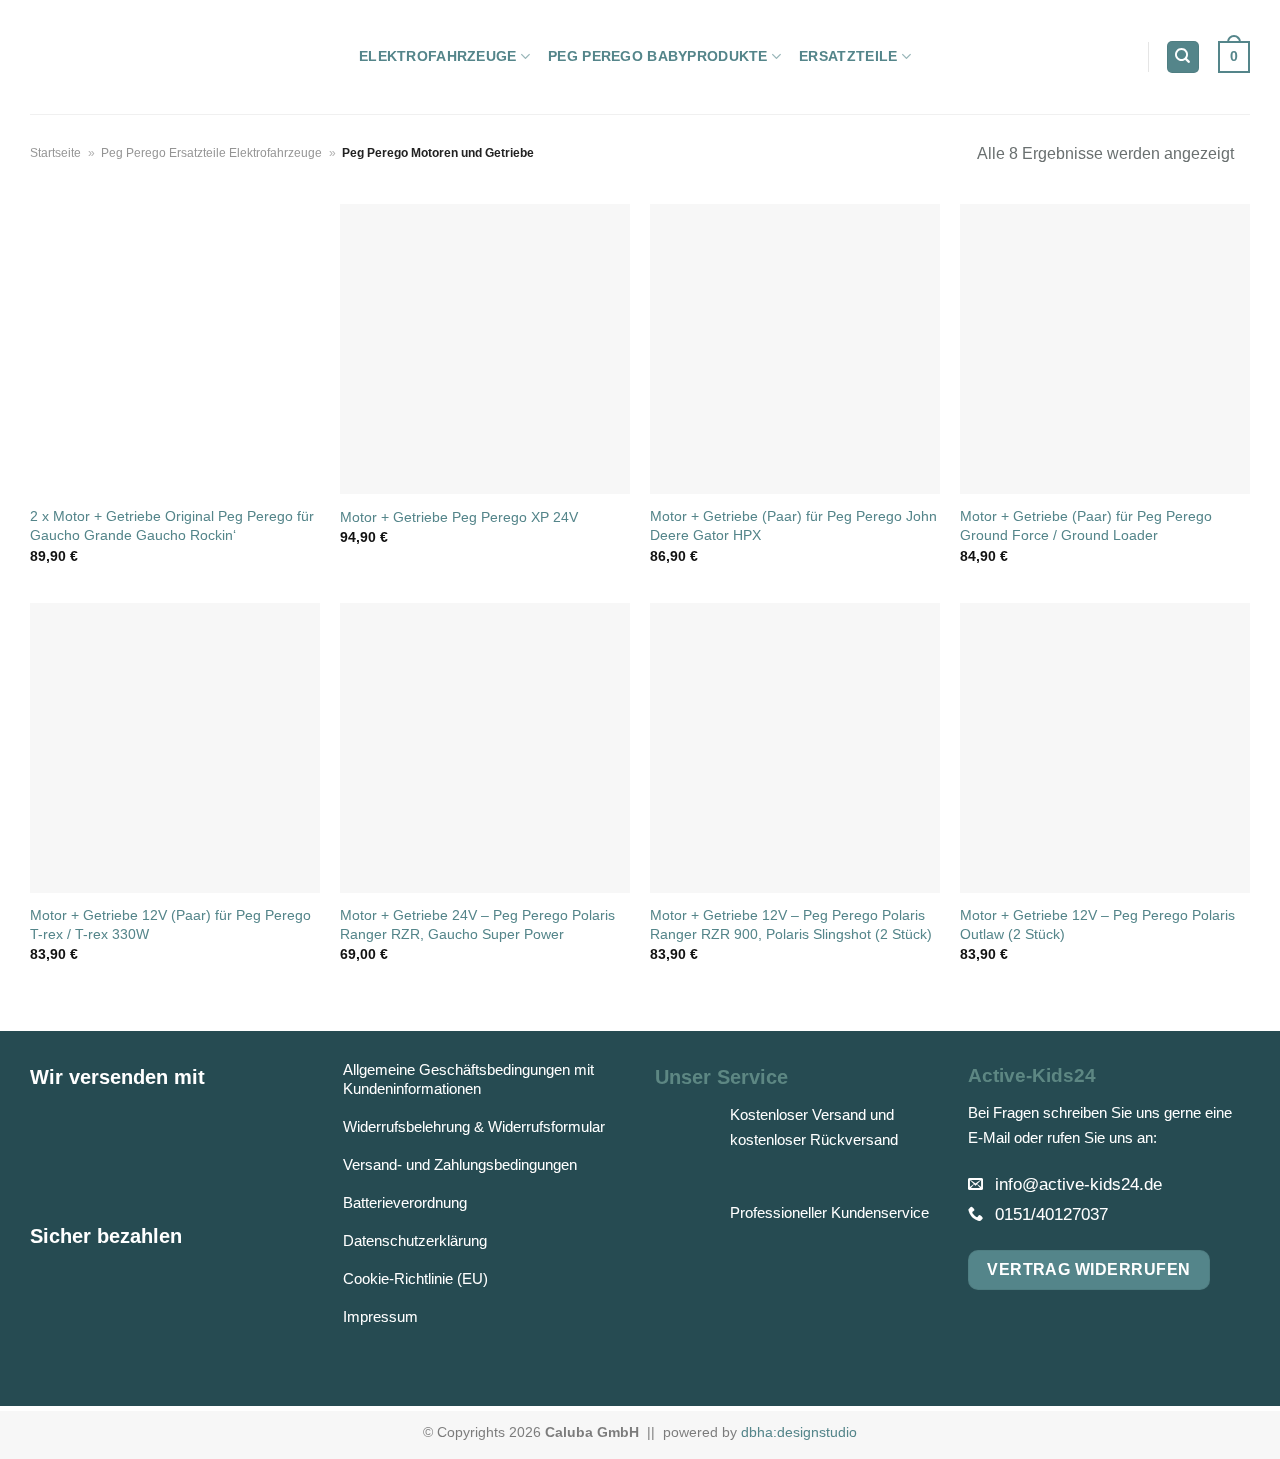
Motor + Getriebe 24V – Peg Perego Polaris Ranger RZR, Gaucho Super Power (477, 924)
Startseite (55, 153)
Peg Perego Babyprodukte (658, 56)
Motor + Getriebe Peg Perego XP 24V (459, 517)
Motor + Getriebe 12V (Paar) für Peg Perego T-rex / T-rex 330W (170, 924)
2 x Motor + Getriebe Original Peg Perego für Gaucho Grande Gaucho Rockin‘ (172, 525)
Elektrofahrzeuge (438, 56)
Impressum (380, 1316)
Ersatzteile (848, 56)
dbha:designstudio (799, 1432)
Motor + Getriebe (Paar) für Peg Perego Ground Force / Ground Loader (1086, 525)
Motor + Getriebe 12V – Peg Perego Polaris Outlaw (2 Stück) (1097, 924)
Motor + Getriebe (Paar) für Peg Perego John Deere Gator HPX (793, 525)
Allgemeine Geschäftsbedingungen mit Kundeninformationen (468, 1078)
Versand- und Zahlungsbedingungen (460, 1164)
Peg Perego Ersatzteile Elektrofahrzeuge (211, 153)
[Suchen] (1183, 57)
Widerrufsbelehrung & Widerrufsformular (474, 1126)
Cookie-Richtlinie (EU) (415, 1278)
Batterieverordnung (405, 1202)
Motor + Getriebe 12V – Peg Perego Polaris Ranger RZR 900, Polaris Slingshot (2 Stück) (791, 924)
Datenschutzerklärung (415, 1240)
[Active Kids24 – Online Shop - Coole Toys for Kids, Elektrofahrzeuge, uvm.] (179, 57)
